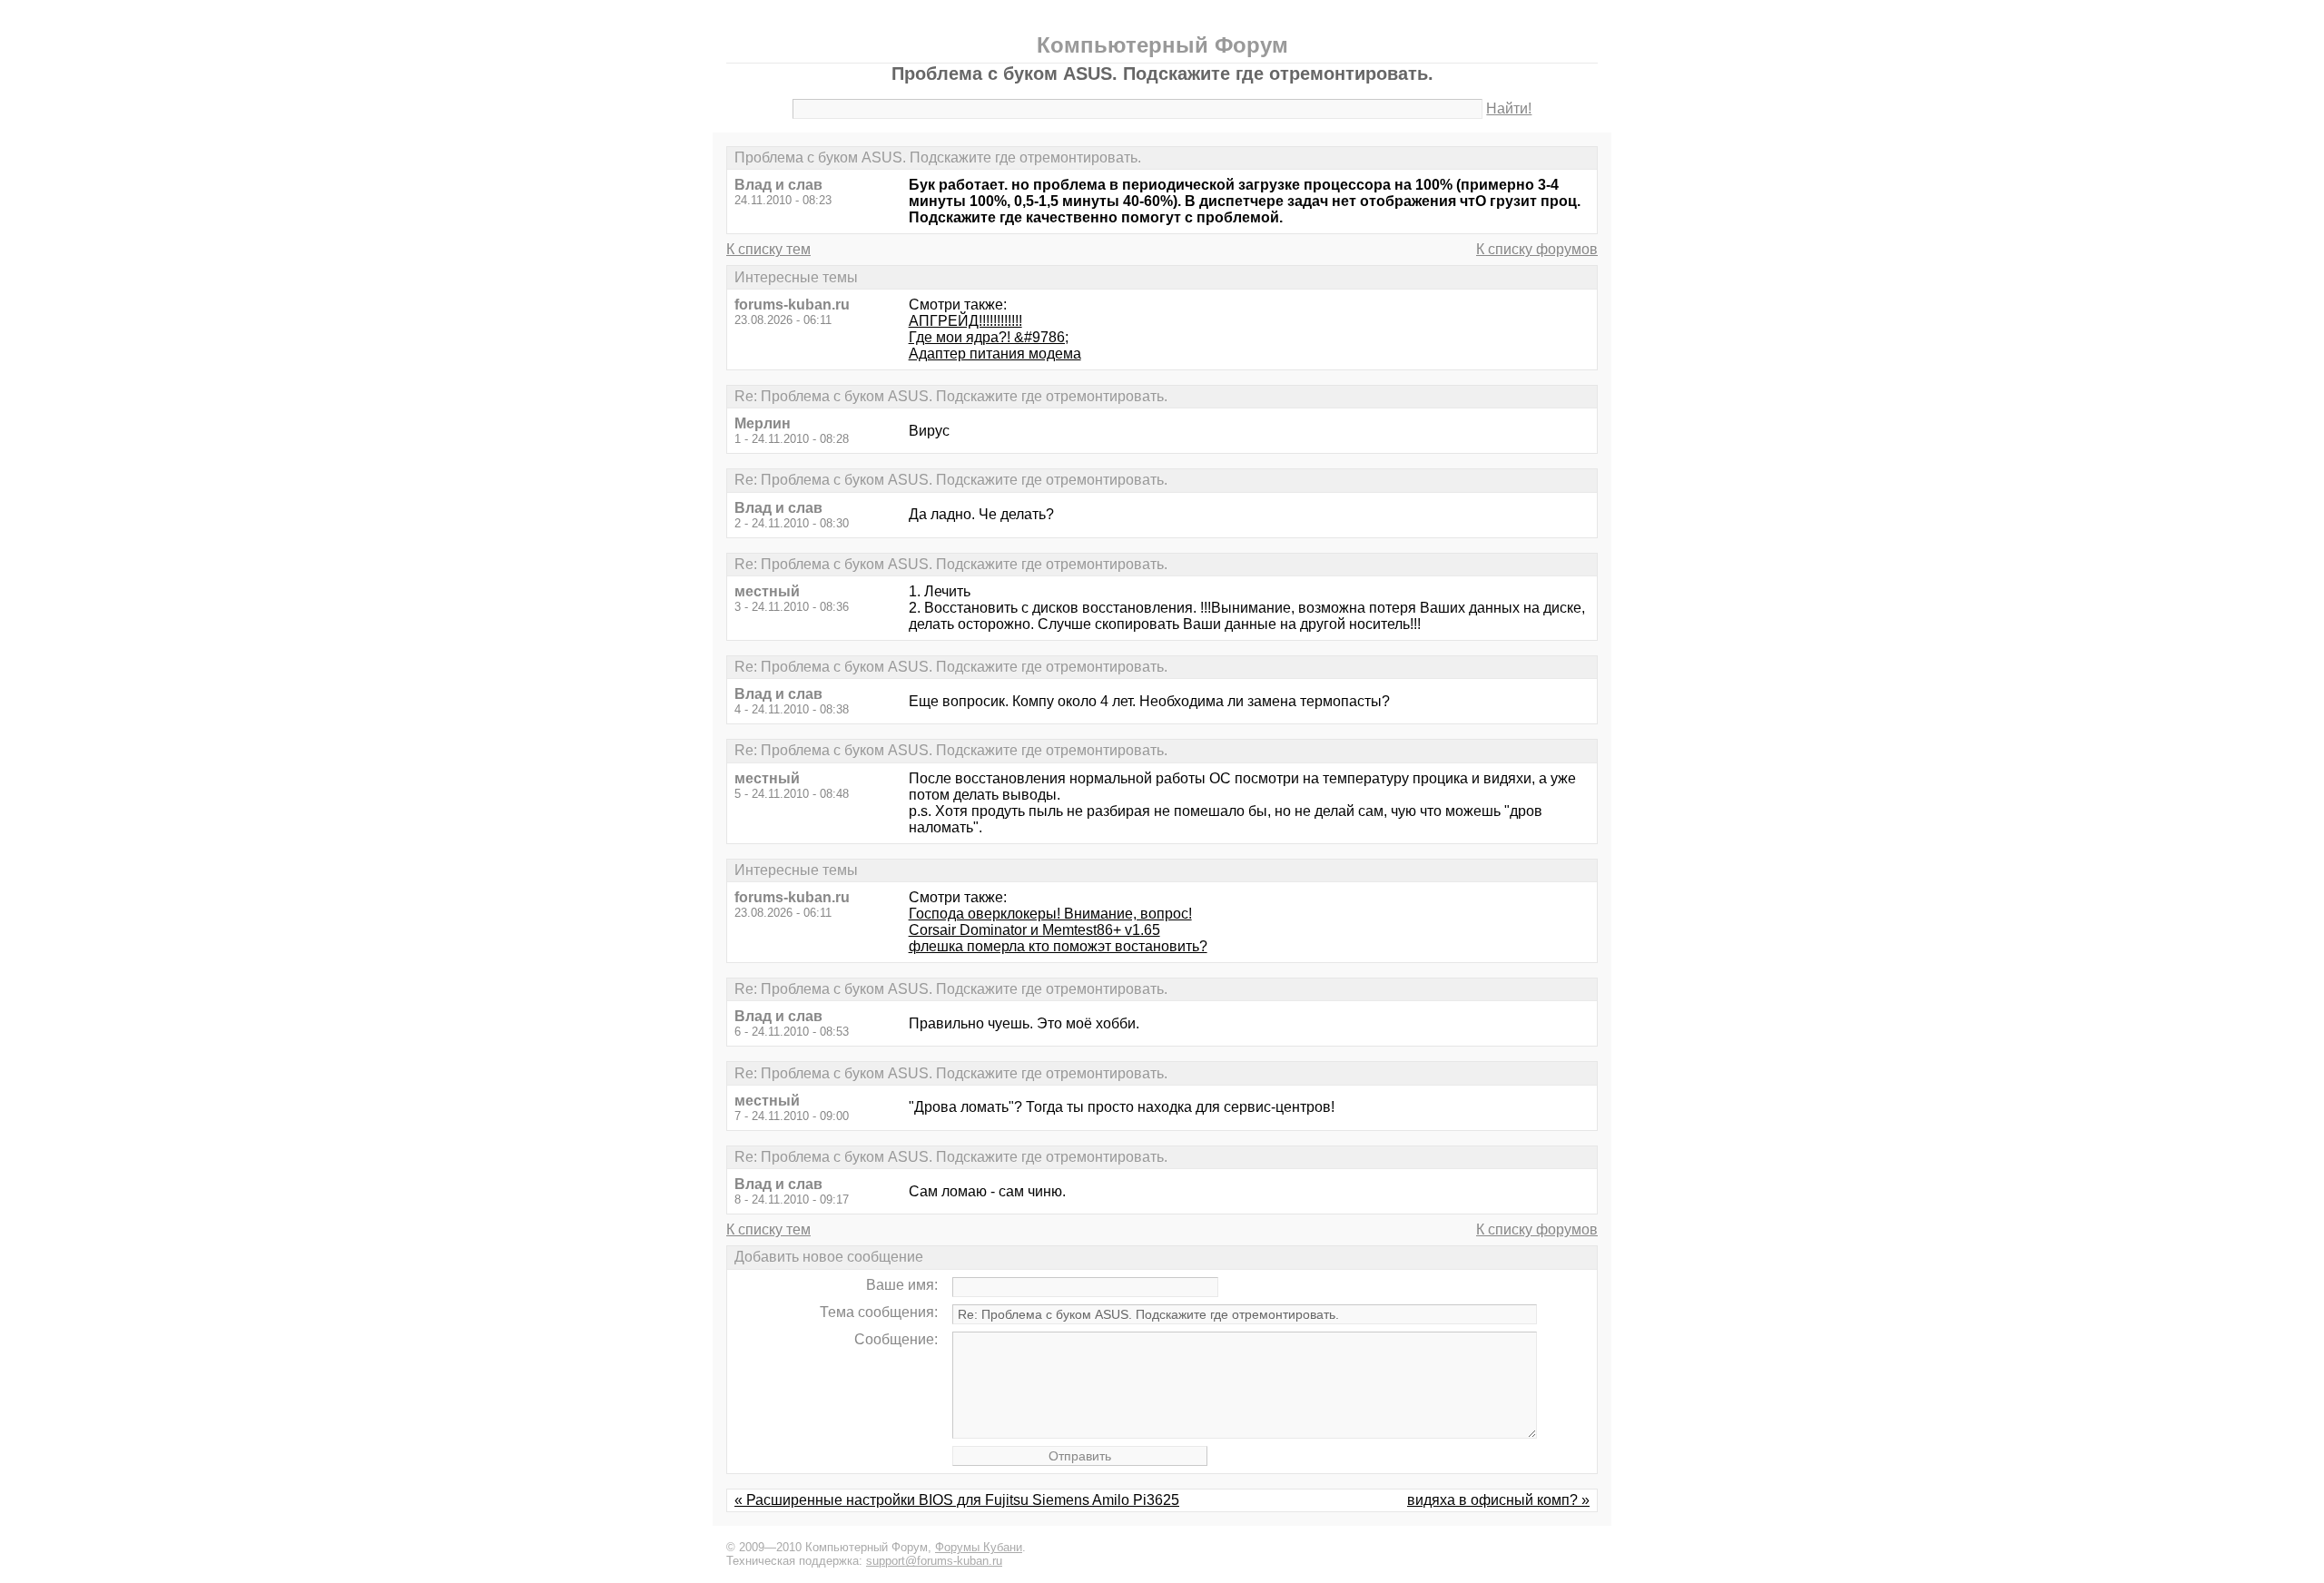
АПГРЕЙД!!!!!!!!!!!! (965, 321)
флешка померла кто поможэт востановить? (1058, 946)
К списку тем (768, 249)
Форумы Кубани (979, 1547)
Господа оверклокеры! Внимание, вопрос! (1050, 914)
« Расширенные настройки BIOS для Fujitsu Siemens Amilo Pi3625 (957, 1500)
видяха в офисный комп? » (1498, 1500)
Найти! (1509, 108)
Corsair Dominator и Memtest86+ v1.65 (1034, 930)
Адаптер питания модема (995, 354)
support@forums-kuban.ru (934, 1561)
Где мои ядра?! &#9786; (989, 337)
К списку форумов (1537, 249)
